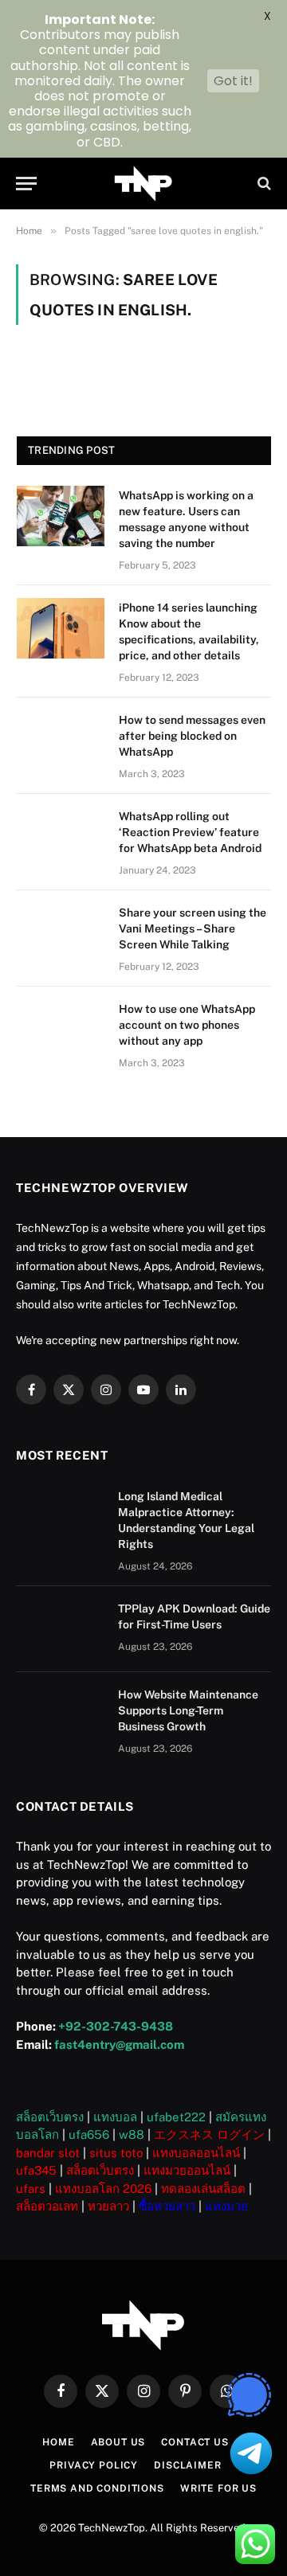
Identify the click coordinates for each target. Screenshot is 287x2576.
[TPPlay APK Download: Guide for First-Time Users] (60, 1629)
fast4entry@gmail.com (119, 2044)
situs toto (116, 2153)
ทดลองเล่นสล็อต (203, 2189)
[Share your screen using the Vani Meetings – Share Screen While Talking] (61, 933)
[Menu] (26, 184)
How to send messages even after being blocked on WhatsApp (192, 736)
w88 (132, 2134)
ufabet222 (176, 2117)
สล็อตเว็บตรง (50, 2117)
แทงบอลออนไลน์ (196, 2153)
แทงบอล (115, 2117)
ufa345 (36, 2170)
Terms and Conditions (97, 2488)
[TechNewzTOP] (144, 184)
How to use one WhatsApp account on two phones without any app (187, 1025)
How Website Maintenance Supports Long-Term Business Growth (188, 1710)
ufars (31, 2189)
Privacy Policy (94, 2465)
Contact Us (195, 2442)
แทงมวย (226, 2206)
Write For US (218, 2488)
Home (58, 2442)
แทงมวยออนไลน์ (187, 2170)
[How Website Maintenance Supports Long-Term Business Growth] (60, 1715)
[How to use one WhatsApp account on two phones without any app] (61, 1030)
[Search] (263, 184)
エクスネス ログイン (209, 2134)
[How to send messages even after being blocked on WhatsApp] (61, 741)
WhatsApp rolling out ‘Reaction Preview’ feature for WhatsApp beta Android (190, 832)
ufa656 (89, 2134)
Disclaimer (187, 2465)
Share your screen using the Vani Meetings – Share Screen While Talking (193, 928)
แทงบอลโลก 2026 (103, 2189)
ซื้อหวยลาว (167, 2206)
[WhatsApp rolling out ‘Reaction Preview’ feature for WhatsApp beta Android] (61, 837)
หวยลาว (108, 2206)
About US (118, 2442)
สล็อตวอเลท (47, 2206)
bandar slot (48, 2153)
